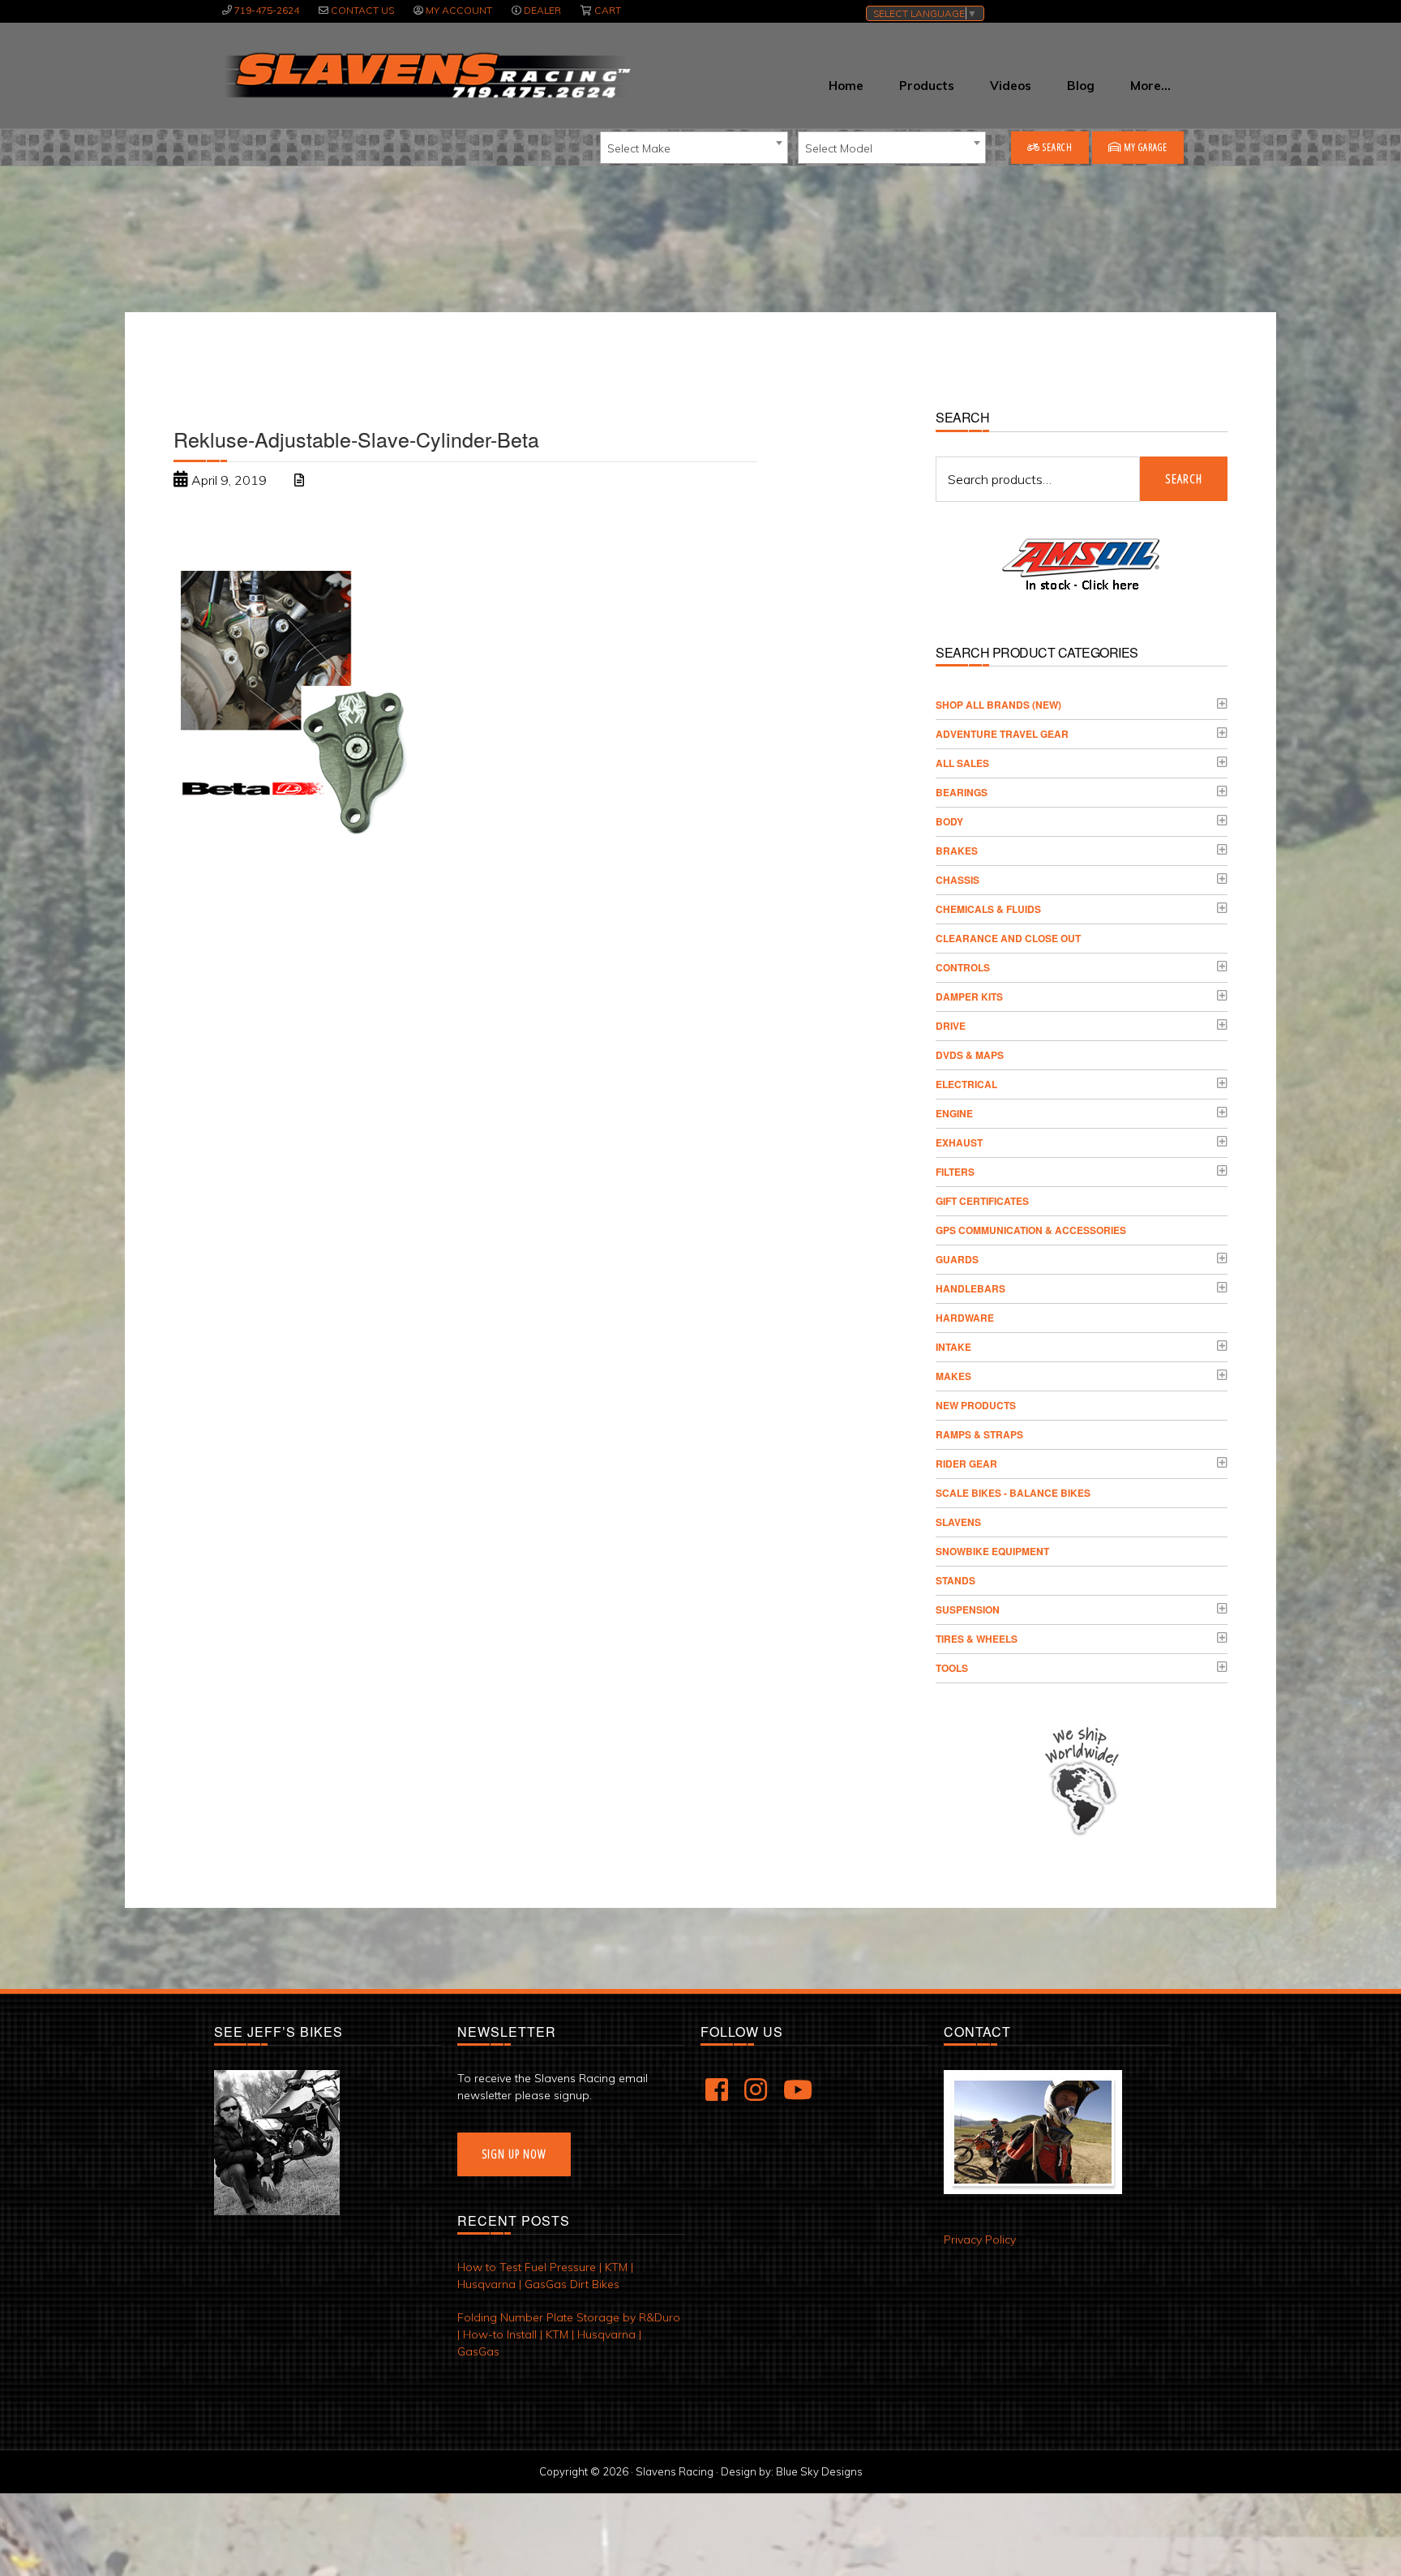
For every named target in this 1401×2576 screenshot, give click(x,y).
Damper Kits (969, 997)
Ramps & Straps (979, 1434)
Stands (955, 1580)
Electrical (966, 1084)
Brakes (957, 851)
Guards (957, 1259)
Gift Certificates (982, 1201)
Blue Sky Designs (819, 2471)
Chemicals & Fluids (988, 909)
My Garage (1144, 147)
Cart (608, 10)
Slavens (958, 1522)
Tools (952, 1668)
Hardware (965, 1318)
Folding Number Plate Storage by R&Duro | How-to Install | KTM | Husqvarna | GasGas (569, 2334)
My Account (459, 10)
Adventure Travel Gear (1002, 734)
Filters (955, 1172)
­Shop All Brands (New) (998, 705)
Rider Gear (966, 1464)
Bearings (962, 792)
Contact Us (362, 10)
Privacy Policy (980, 2240)
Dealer (542, 10)
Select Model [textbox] (839, 148)
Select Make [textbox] (639, 148)
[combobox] (694, 148)
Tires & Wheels (977, 1639)
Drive (951, 1026)
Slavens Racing (426, 75)
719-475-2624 (267, 10)
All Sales (962, 763)
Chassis (958, 880)
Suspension (968, 1609)
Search (1056, 147)
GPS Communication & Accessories (1031, 1230)
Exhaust (959, 1142)
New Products (976, 1405)
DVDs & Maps (970, 1055)
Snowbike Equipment (992, 1551)
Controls (963, 967)
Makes (953, 1376)
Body (949, 821)
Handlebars (970, 1288)
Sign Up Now (514, 2154)
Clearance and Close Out (1008, 938)
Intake (953, 1347)
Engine (954, 1113)
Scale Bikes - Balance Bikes (1013, 1493)
